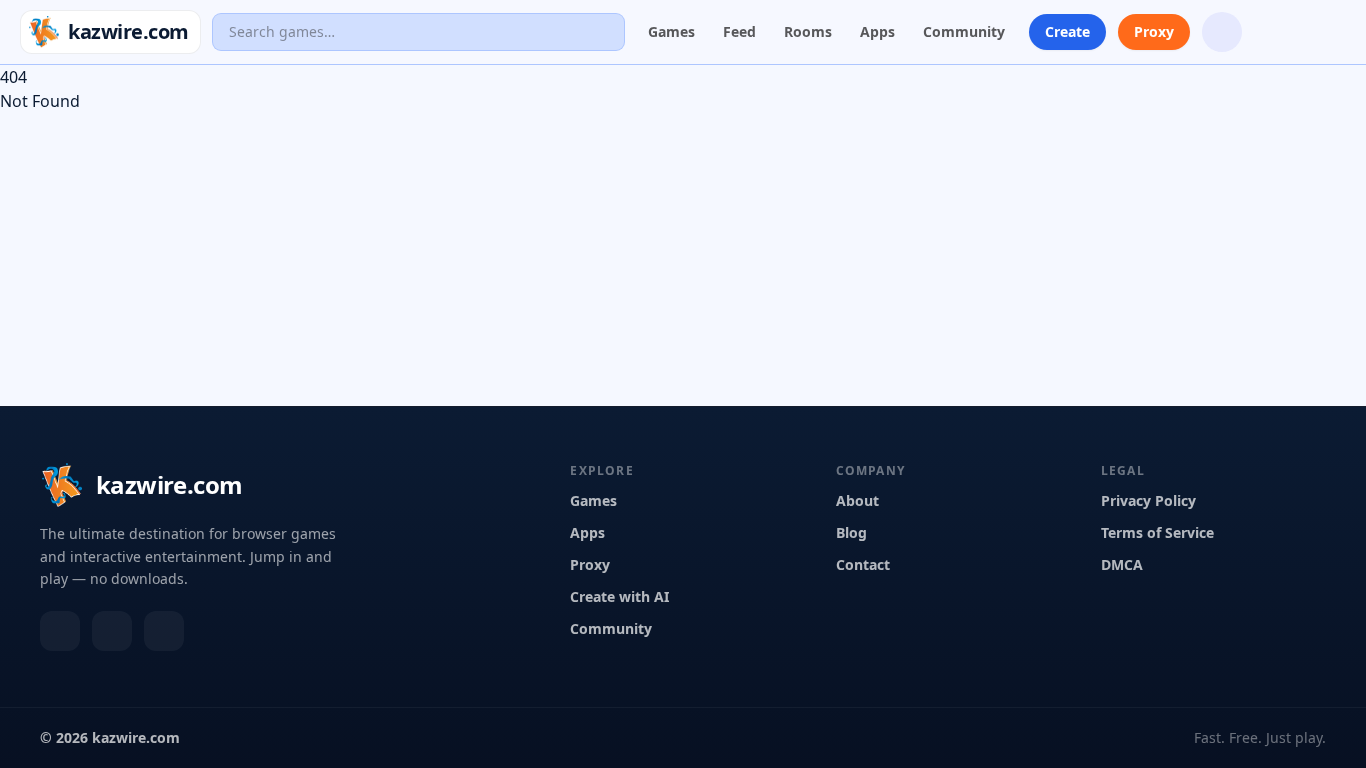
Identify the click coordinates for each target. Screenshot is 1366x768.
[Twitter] (112, 631)
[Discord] (60, 631)
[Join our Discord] (1222, 32)
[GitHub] (164, 631)
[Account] (1326, 32)
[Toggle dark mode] (1274, 32)
